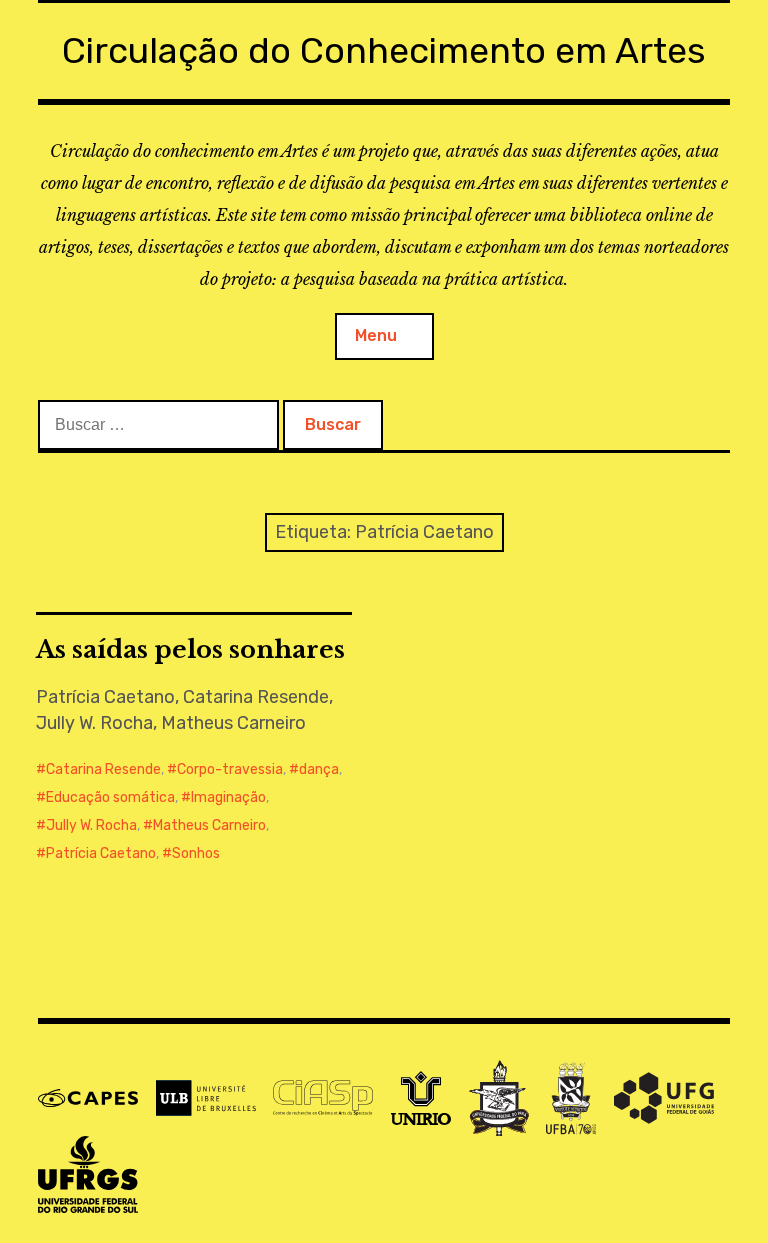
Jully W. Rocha (91, 825)
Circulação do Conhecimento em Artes (384, 50)
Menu (376, 335)
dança (319, 769)
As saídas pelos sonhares (190, 649)
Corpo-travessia (230, 769)
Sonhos (196, 853)
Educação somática (110, 797)
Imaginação (228, 797)
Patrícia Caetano (101, 853)
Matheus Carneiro (209, 825)
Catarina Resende (103, 769)
